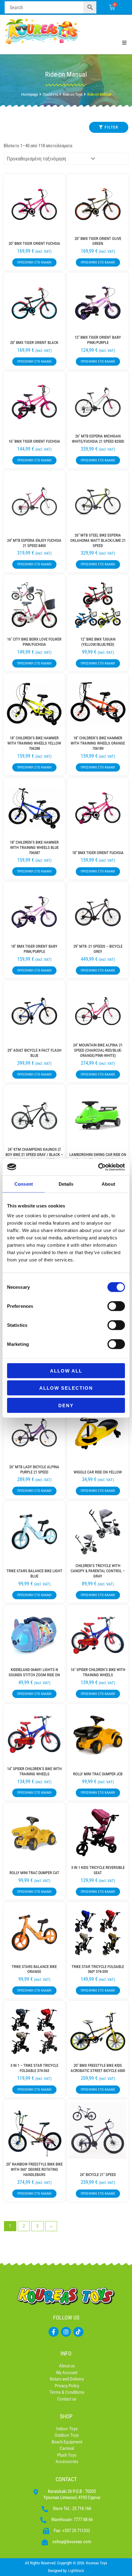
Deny (66, 1405)
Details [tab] (66, 1184)
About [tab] (108, 1184)
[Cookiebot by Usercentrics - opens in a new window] (98, 1167)
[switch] (116, 1306)
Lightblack (76, 2571)
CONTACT (66, 2479)
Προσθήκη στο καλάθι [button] (34, 262)
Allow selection (66, 1388)
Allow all (66, 1371)
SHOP (66, 2416)
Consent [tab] (24, 1184)
